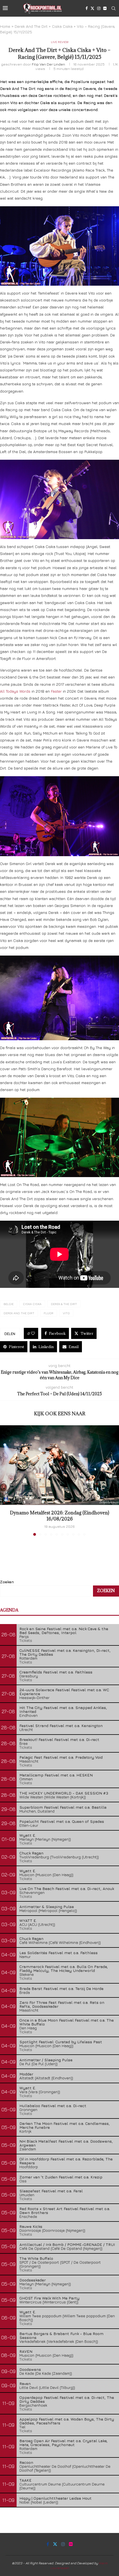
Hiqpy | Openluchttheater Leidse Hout (55, 2498)
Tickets (26, 1640)
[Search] (113, 8)
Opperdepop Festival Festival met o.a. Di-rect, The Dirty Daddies (67, 2399)
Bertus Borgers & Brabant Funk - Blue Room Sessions (61, 2335)
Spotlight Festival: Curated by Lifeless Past (61, 2042)
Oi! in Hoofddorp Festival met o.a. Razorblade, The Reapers (66, 2161)
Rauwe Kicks (31, 2226)
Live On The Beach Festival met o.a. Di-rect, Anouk (67, 1888)
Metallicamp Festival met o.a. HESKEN (56, 1775)
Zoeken (7, 1582)
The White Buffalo (36, 2258)
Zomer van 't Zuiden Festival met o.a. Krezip (61, 2177)
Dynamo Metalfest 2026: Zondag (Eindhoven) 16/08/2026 (59, 1516)
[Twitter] (92, 8)
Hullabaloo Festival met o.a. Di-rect (53, 2106)
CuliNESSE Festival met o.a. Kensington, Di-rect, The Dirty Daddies (65, 1652)
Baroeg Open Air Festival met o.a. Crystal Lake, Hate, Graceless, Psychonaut (64, 2443)
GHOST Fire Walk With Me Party (49, 2298)
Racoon (26, 2462)
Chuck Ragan (31, 1853)
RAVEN (26, 2351)
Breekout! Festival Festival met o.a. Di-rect (59, 1739)
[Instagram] (99, 8)
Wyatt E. (28, 1835)
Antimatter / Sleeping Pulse (46, 2060)
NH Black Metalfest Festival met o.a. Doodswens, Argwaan (66, 2143)
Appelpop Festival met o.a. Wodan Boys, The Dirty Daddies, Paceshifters (67, 2421)
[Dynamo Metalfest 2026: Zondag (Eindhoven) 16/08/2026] (59, 1465)
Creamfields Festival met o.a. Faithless (56, 1672)
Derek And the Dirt (19, 1313)
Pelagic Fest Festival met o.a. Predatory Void (61, 1757)
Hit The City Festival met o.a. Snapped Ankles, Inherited (63, 1709)
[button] (5, 1480)
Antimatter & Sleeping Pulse (47, 1907)
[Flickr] (105, 8)
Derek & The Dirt (64, 1304)
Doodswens (30, 2369)
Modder (26, 2074)
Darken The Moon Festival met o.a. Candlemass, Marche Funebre (65, 2125)
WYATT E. (28, 1920)
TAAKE (25, 2480)
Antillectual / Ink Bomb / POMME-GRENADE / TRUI (67, 2244)
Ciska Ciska (32, 1304)
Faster (57, 691)
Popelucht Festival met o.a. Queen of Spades (62, 1821)
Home (5, 26)
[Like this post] (33, 1333)
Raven (25, 2383)
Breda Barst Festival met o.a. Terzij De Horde (61, 1988)
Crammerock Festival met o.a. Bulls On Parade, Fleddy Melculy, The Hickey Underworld (64, 1968)
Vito (66, 1313)
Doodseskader (33, 2280)
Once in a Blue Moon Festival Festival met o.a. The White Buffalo (67, 2022)
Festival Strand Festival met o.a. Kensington (61, 1726)
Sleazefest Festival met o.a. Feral (51, 2191)
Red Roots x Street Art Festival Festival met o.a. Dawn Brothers (65, 2211)
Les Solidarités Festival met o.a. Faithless (59, 1953)
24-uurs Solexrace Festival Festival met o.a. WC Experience (64, 1692)
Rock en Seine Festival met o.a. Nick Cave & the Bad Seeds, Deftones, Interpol (64, 1631)
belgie (9, 1304)
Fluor (49, 1313)
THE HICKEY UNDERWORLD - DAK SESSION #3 (64, 1793)
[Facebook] (87, 8)
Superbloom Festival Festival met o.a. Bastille (63, 1807)
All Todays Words (15, 691)
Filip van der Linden (48, 64)
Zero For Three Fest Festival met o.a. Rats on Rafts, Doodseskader (62, 2004)
